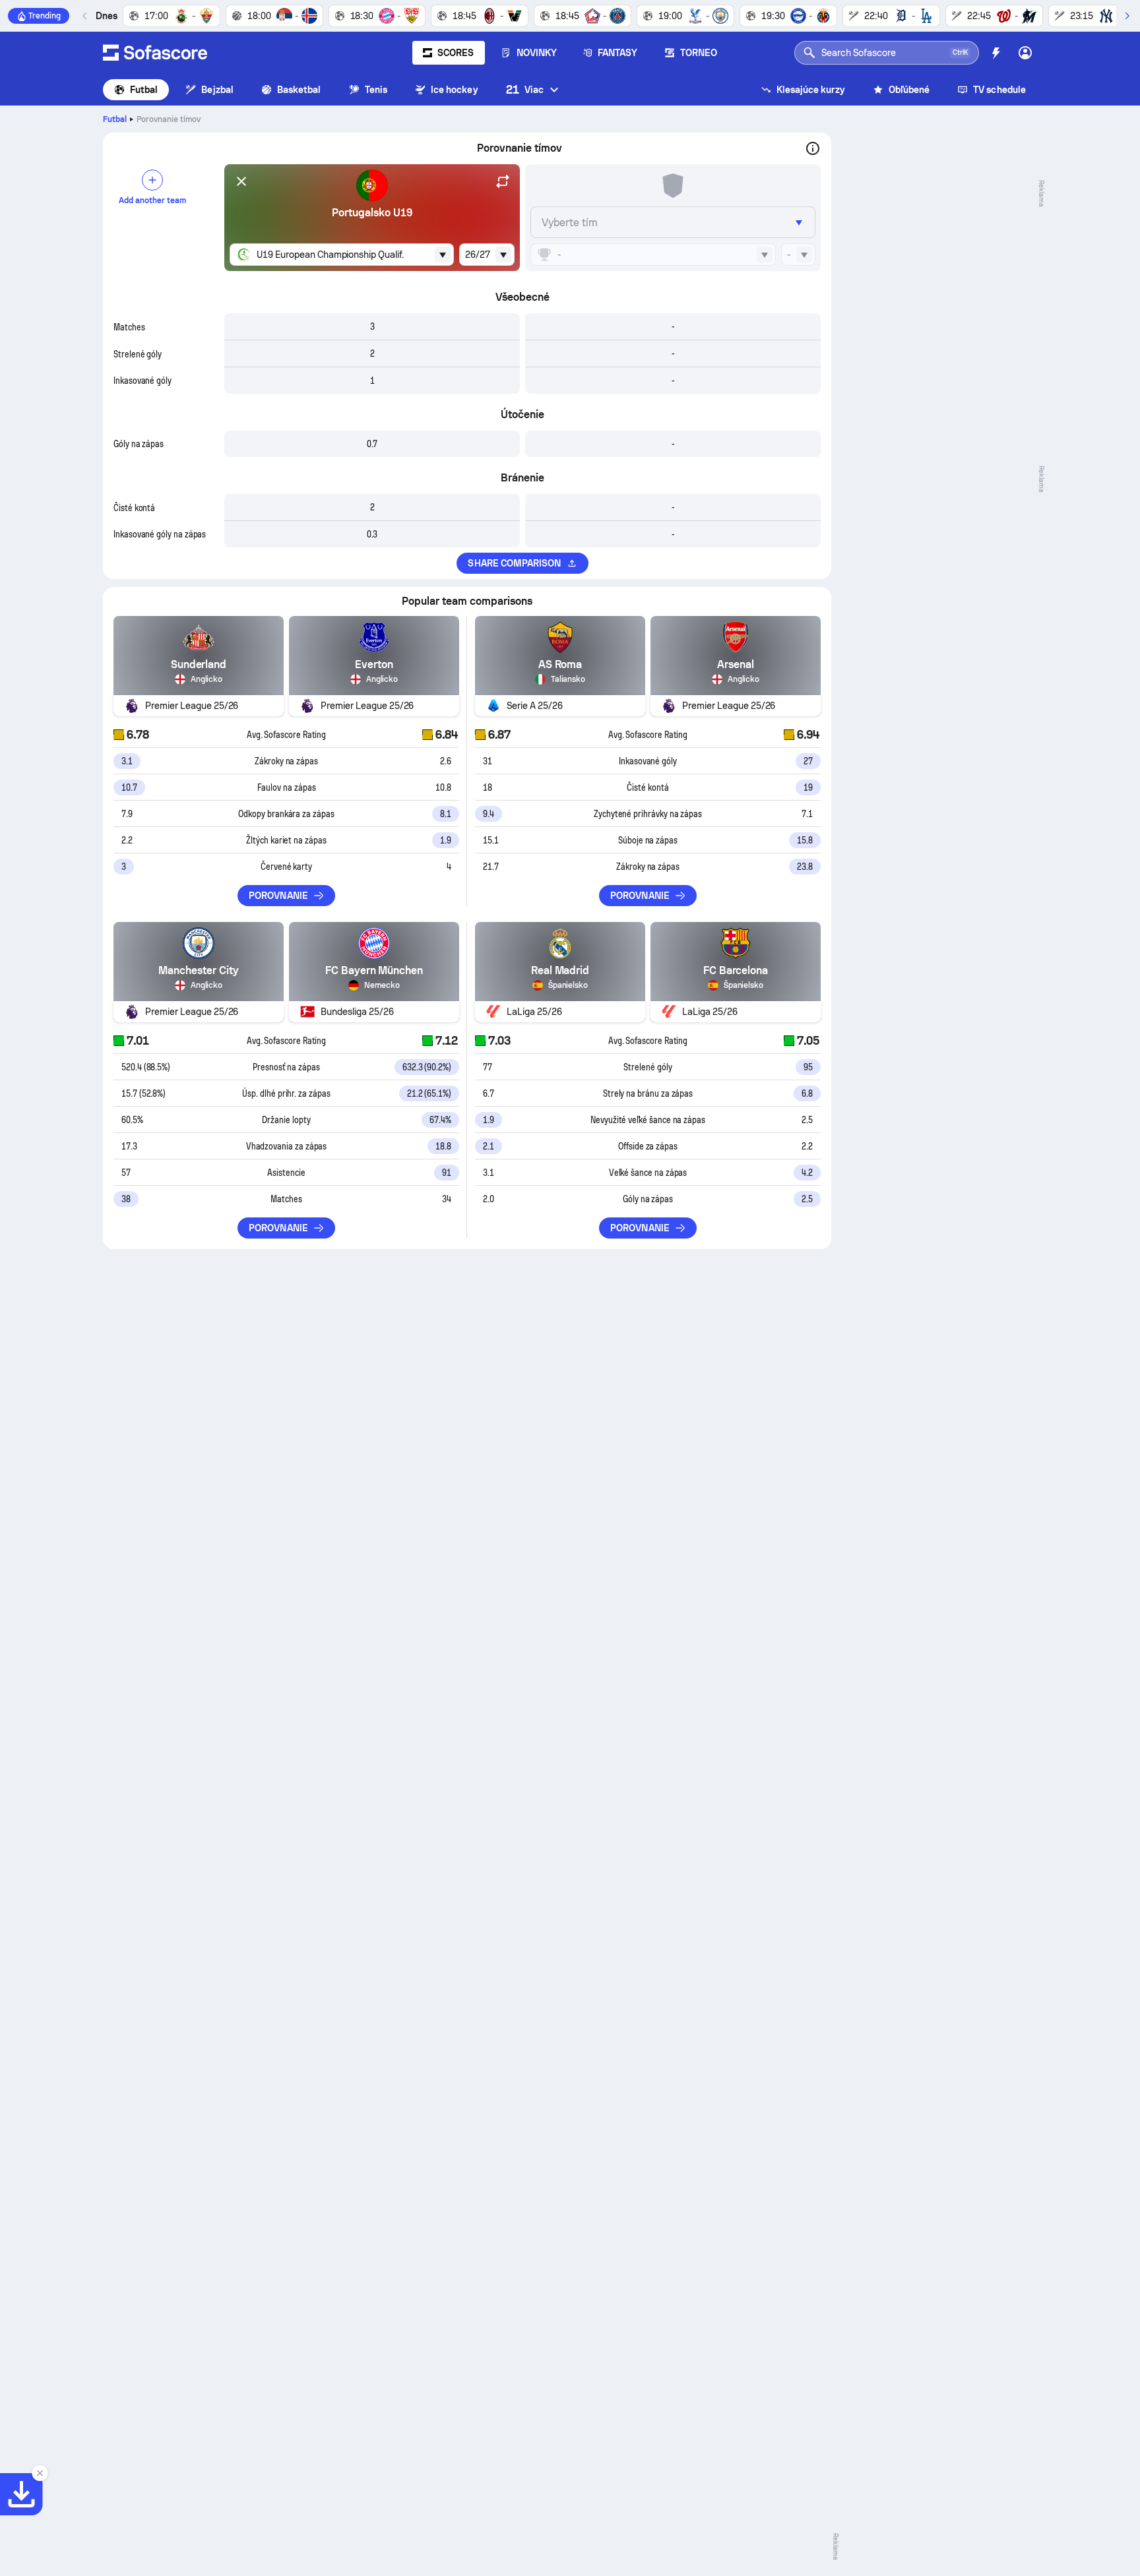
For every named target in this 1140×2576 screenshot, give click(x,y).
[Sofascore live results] (155, 53)
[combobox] (342, 255)
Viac (525, 89)
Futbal (144, 90)
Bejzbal (217, 90)
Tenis (376, 90)
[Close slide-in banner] (40, 2473)
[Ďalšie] (1127, 16)
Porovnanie (278, 896)
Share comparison (514, 563)
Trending (45, 16)
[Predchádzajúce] (85, 16)
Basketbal (299, 90)
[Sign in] (1025, 53)
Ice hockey (455, 90)
